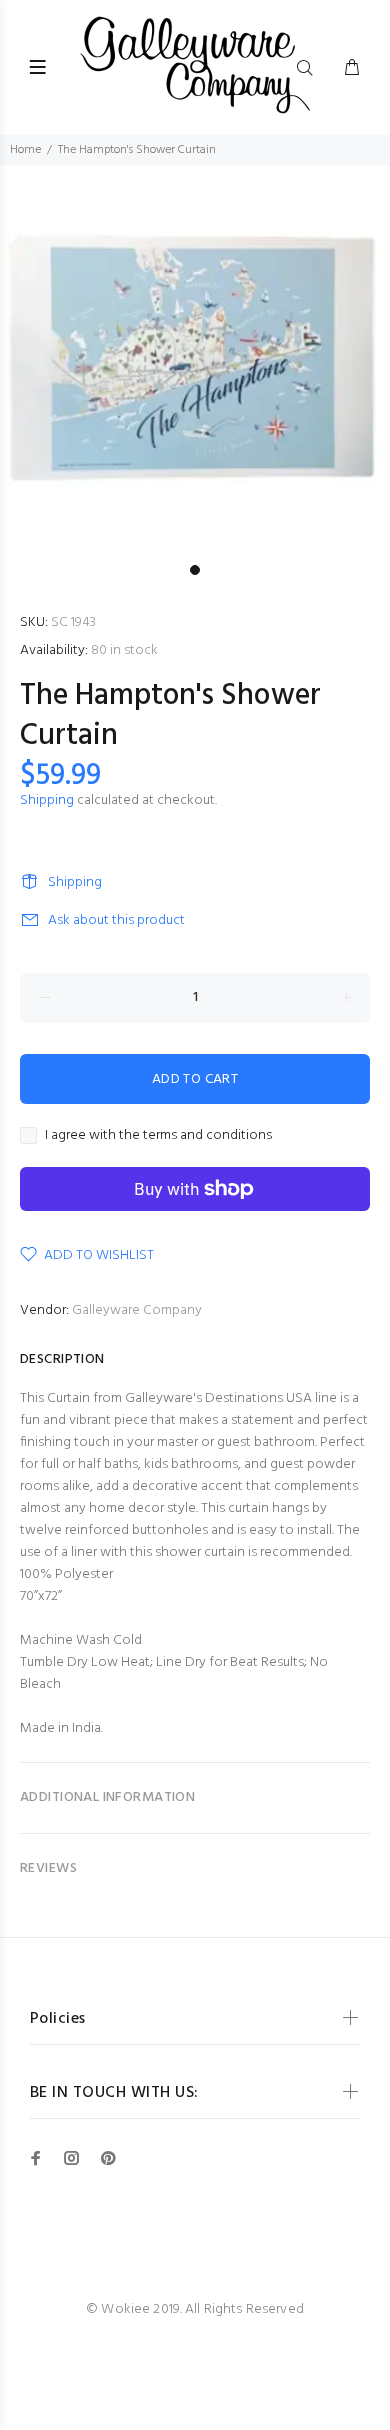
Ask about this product (116, 920)
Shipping (47, 800)
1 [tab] (195, 570)
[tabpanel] (195, 360)
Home (25, 150)
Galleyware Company (137, 1310)
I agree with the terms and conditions (158, 1136)
